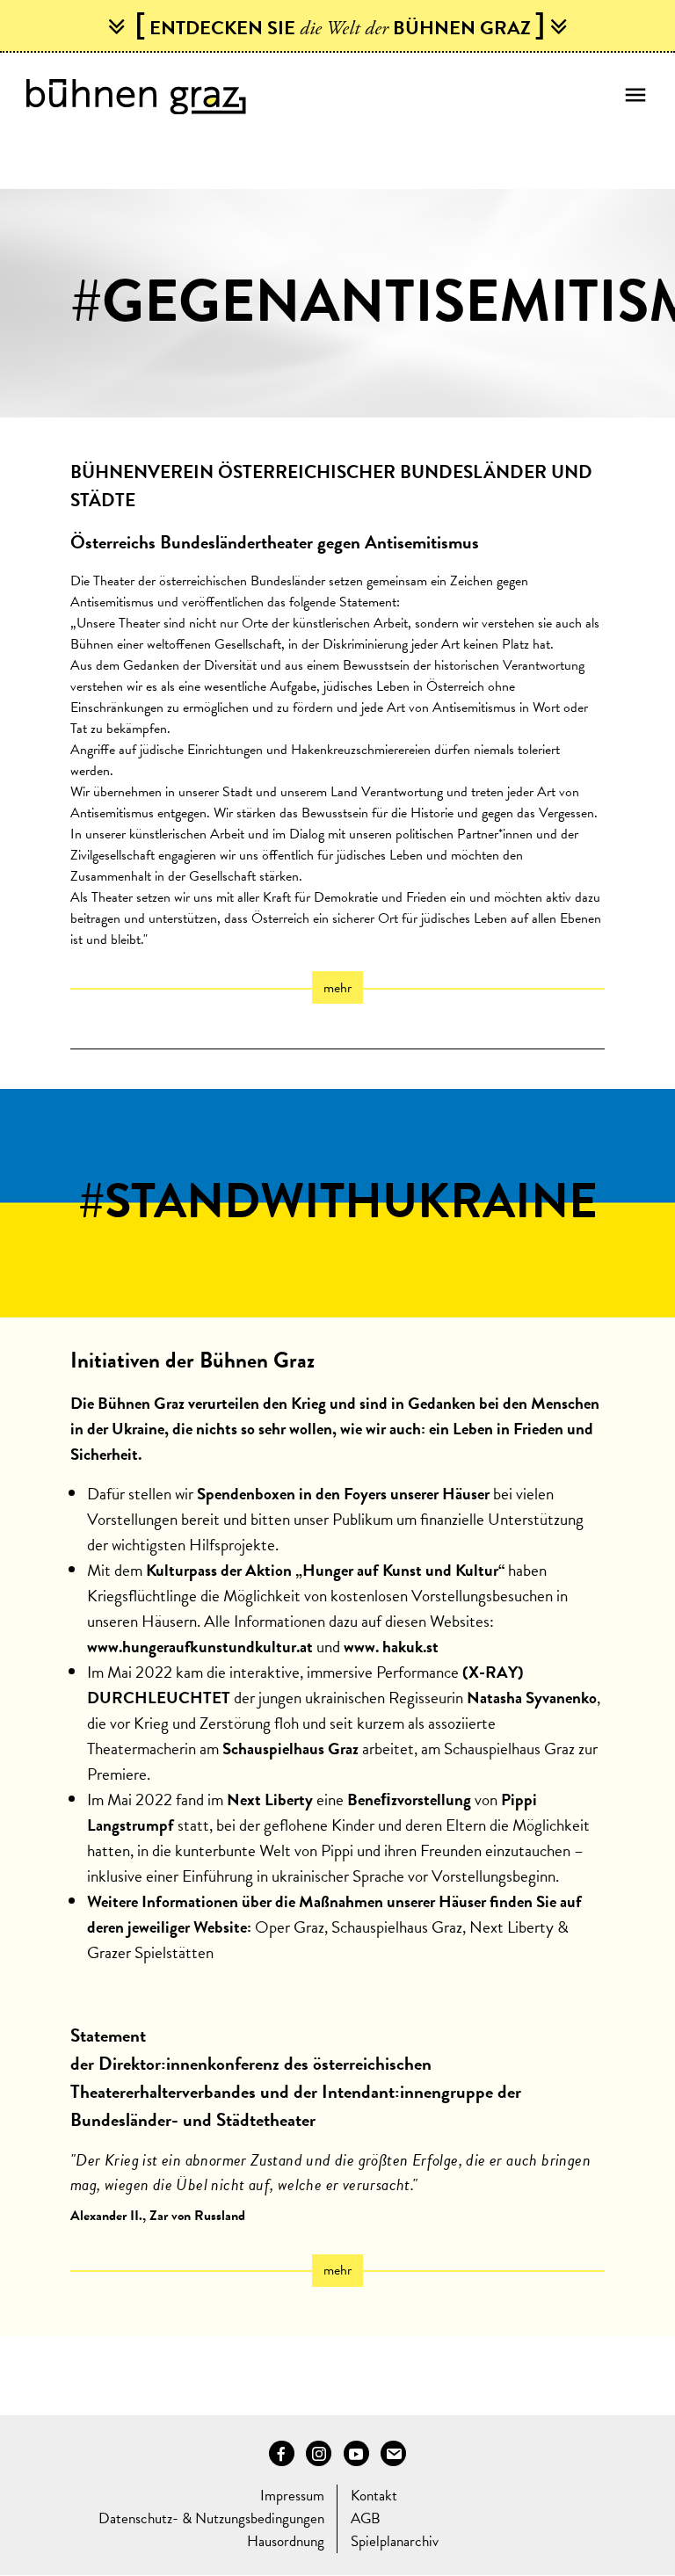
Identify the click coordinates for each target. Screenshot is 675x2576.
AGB (366, 2518)
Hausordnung (286, 2541)
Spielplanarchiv (395, 2541)
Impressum (292, 2496)
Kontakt (374, 2496)
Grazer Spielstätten (150, 1952)
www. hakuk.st (391, 1647)
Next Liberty (512, 1927)
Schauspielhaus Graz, (399, 1927)
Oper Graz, (293, 1927)
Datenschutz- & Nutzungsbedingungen (211, 2518)
